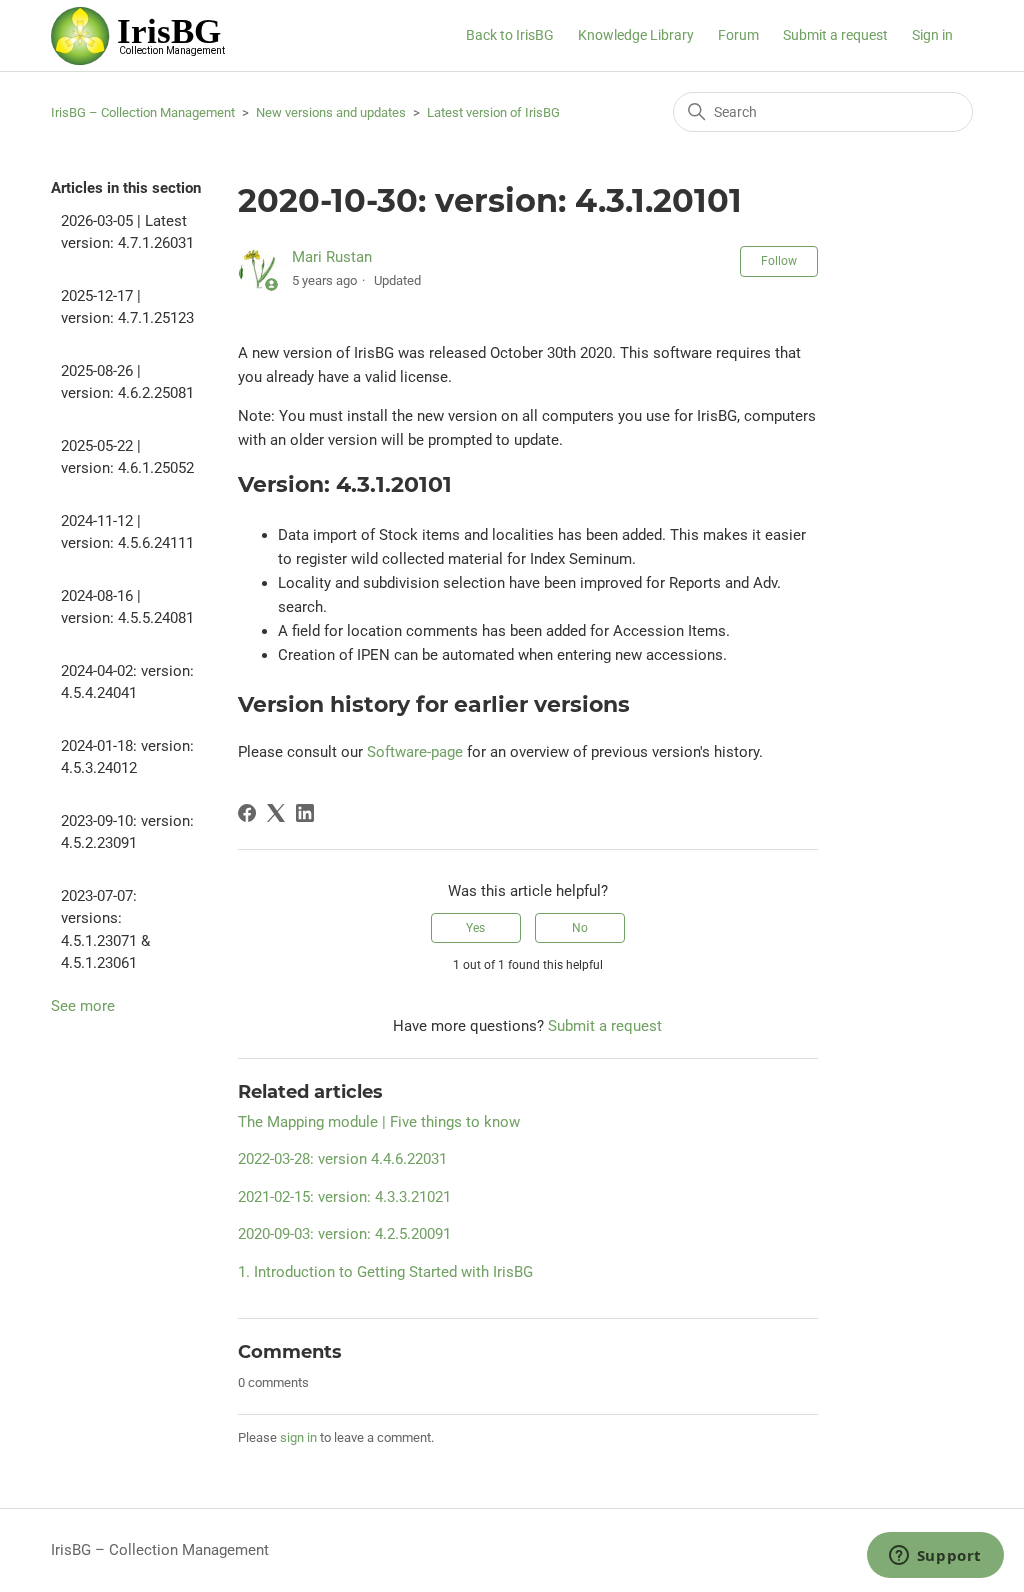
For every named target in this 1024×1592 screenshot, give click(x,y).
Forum (738, 35)
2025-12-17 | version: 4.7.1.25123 (127, 307)
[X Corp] (276, 813)
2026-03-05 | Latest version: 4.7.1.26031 (127, 232)
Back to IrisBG (510, 35)
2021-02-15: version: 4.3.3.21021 (344, 1197)
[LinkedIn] (305, 813)
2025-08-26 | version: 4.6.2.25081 (127, 382)
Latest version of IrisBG (493, 112)
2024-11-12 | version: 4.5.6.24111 (127, 532)
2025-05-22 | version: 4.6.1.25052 (127, 457)
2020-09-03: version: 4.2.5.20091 (344, 1234)
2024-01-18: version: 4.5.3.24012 (127, 757)
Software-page (415, 752)
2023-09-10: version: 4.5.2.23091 (127, 832)
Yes (475, 928)
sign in (298, 1437)
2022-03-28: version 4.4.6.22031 (342, 1159)
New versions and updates (331, 112)
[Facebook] (247, 813)
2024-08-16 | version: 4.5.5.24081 (127, 607)
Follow (779, 261)
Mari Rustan (332, 257)
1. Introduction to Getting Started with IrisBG (385, 1272)
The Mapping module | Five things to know (379, 1122)
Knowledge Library (636, 35)
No (580, 928)
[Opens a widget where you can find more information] (935, 1557)
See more (83, 1006)
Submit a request (835, 35)
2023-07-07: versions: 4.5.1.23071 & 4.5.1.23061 (105, 930)
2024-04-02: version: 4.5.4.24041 (127, 682)
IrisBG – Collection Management (143, 112)
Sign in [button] (932, 35)
